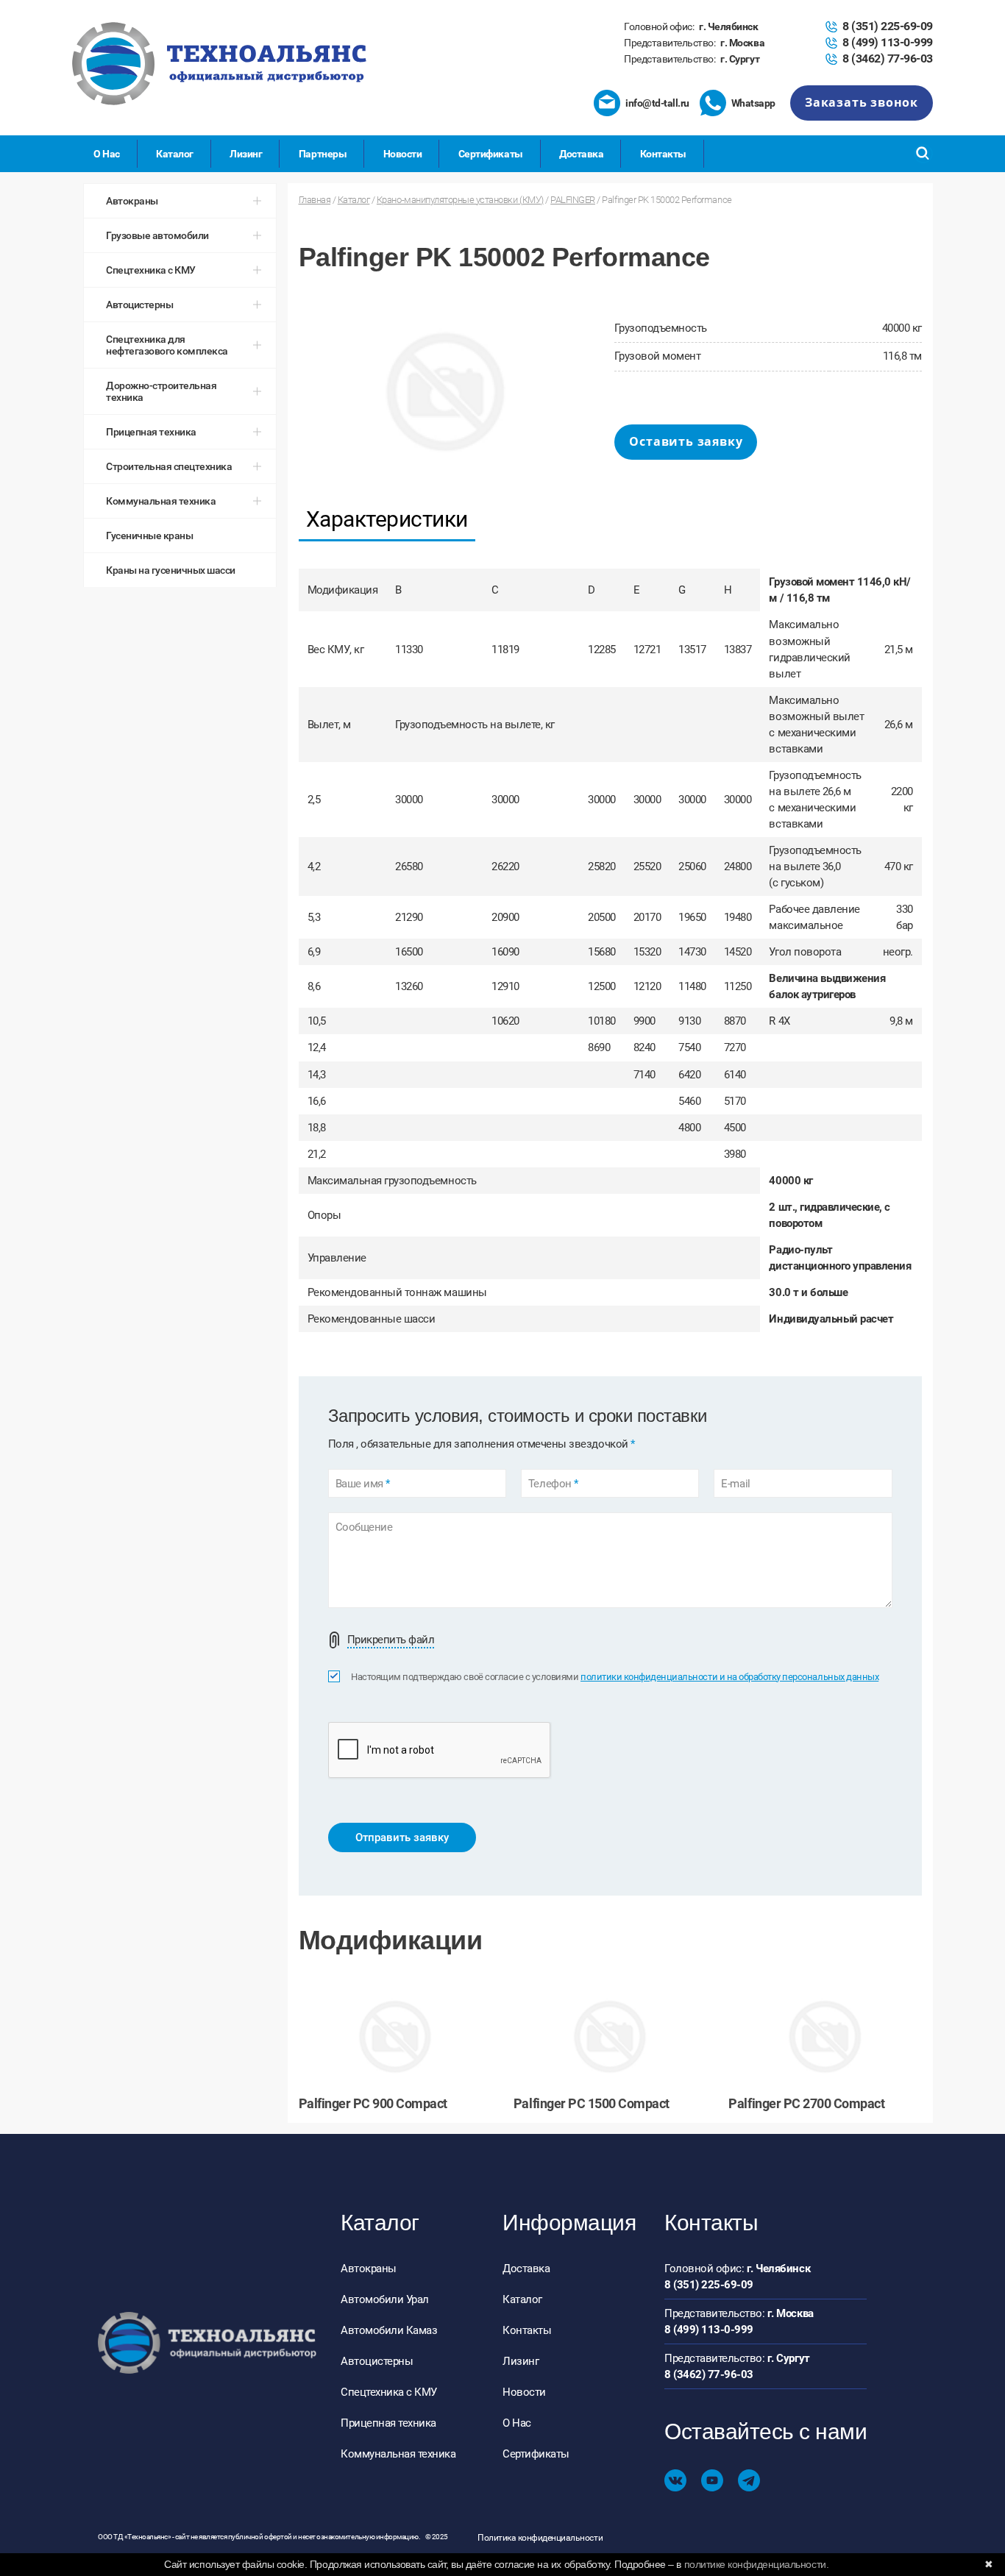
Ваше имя (363, 1484)
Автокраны (369, 2269)
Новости (403, 154)
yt (712, 2480)
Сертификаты (491, 154)
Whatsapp (753, 103)
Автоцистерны (377, 2361)
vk (675, 2480)
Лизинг (246, 154)
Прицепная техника (388, 2423)
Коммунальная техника (398, 2454)
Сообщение (364, 1527)
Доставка (581, 154)
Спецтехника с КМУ (389, 2392)
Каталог (175, 154)
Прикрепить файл (391, 1640)
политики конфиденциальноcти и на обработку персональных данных (729, 1677)
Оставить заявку (686, 441)
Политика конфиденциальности (540, 2538)
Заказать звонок (862, 102)
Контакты (663, 154)
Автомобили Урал (385, 2299)
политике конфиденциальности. (757, 2564)
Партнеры (323, 154)
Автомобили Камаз (389, 2330)
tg (749, 2480)
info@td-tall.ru (657, 103)
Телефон (553, 1484)
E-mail (735, 1484)
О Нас (107, 154)
